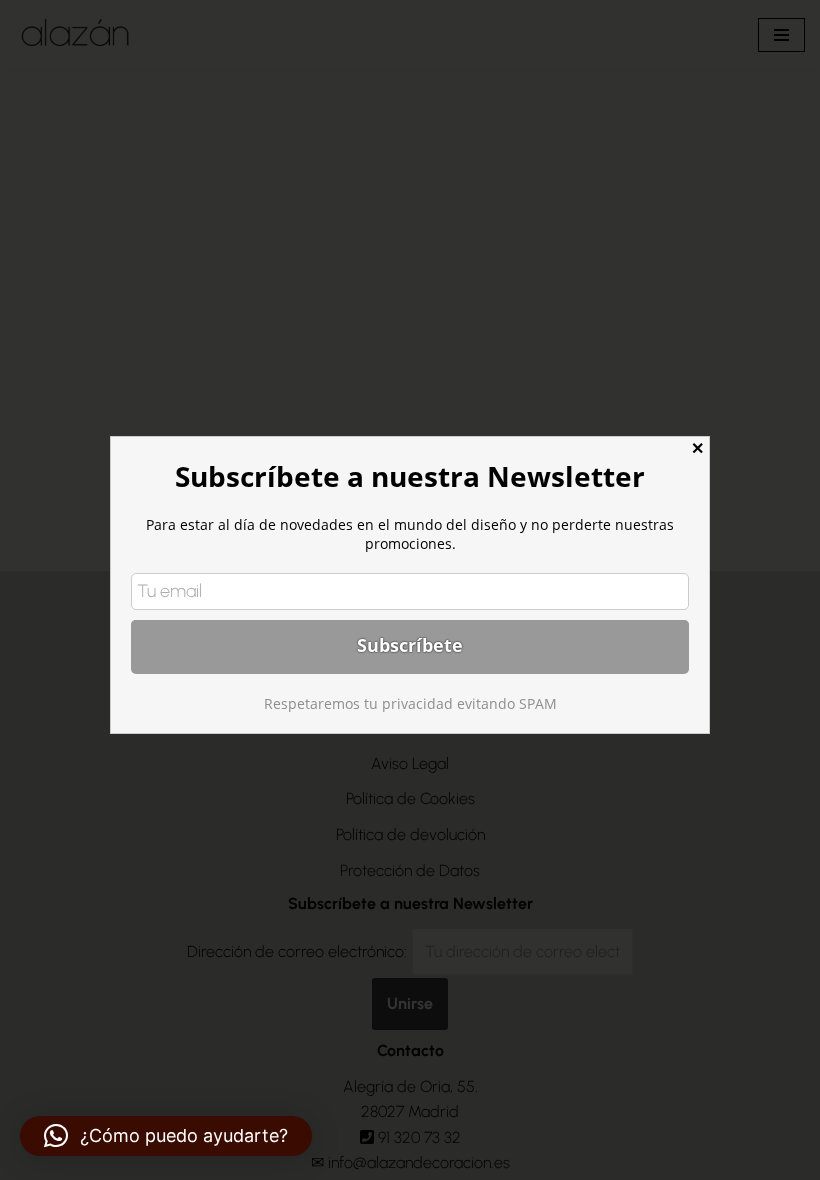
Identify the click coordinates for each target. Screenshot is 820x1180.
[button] (166, 1136)
